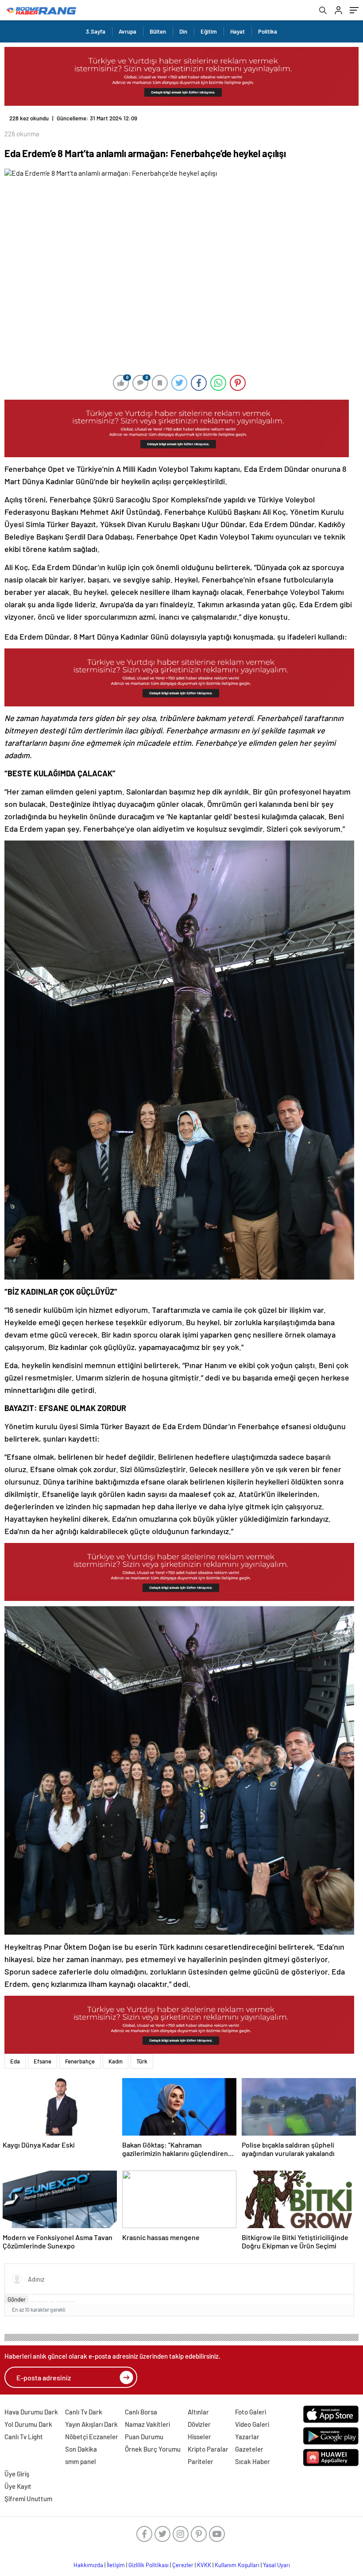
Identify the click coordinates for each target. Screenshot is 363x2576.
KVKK (204, 2565)
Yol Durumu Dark (28, 2424)
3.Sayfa (96, 31)
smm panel (81, 2461)
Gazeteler (249, 2449)
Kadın (116, 2061)
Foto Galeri (251, 2412)
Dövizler (199, 2424)
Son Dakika (81, 2449)
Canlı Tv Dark (84, 2412)
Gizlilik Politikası (149, 2565)
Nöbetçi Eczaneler (92, 2437)
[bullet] (59, 2302)
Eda (15, 2061)
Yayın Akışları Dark (91, 2424)
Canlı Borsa (141, 2412)
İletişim (116, 2565)
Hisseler (199, 2437)
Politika (268, 31)
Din (183, 31)
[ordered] (52, 2302)
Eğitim (209, 31)
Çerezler (183, 2565)
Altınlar (198, 2412)
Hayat (237, 31)
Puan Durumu (144, 2437)
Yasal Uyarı (276, 2565)
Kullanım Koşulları (237, 2565)
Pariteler (201, 2461)
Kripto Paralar (208, 2449)
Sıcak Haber (253, 2461)
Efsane (42, 2061)
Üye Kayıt (18, 2486)
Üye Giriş (17, 2474)
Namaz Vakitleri (147, 2424)
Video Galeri (252, 2424)
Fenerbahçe (80, 2061)
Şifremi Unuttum (28, 2499)
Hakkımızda (88, 2565)
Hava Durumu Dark (31, 2412)
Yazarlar (247, 2437)
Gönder (17, 2299)
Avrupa (127, 31)
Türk (142, 2061)
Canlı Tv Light (24, 2437)
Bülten (158, 31)
